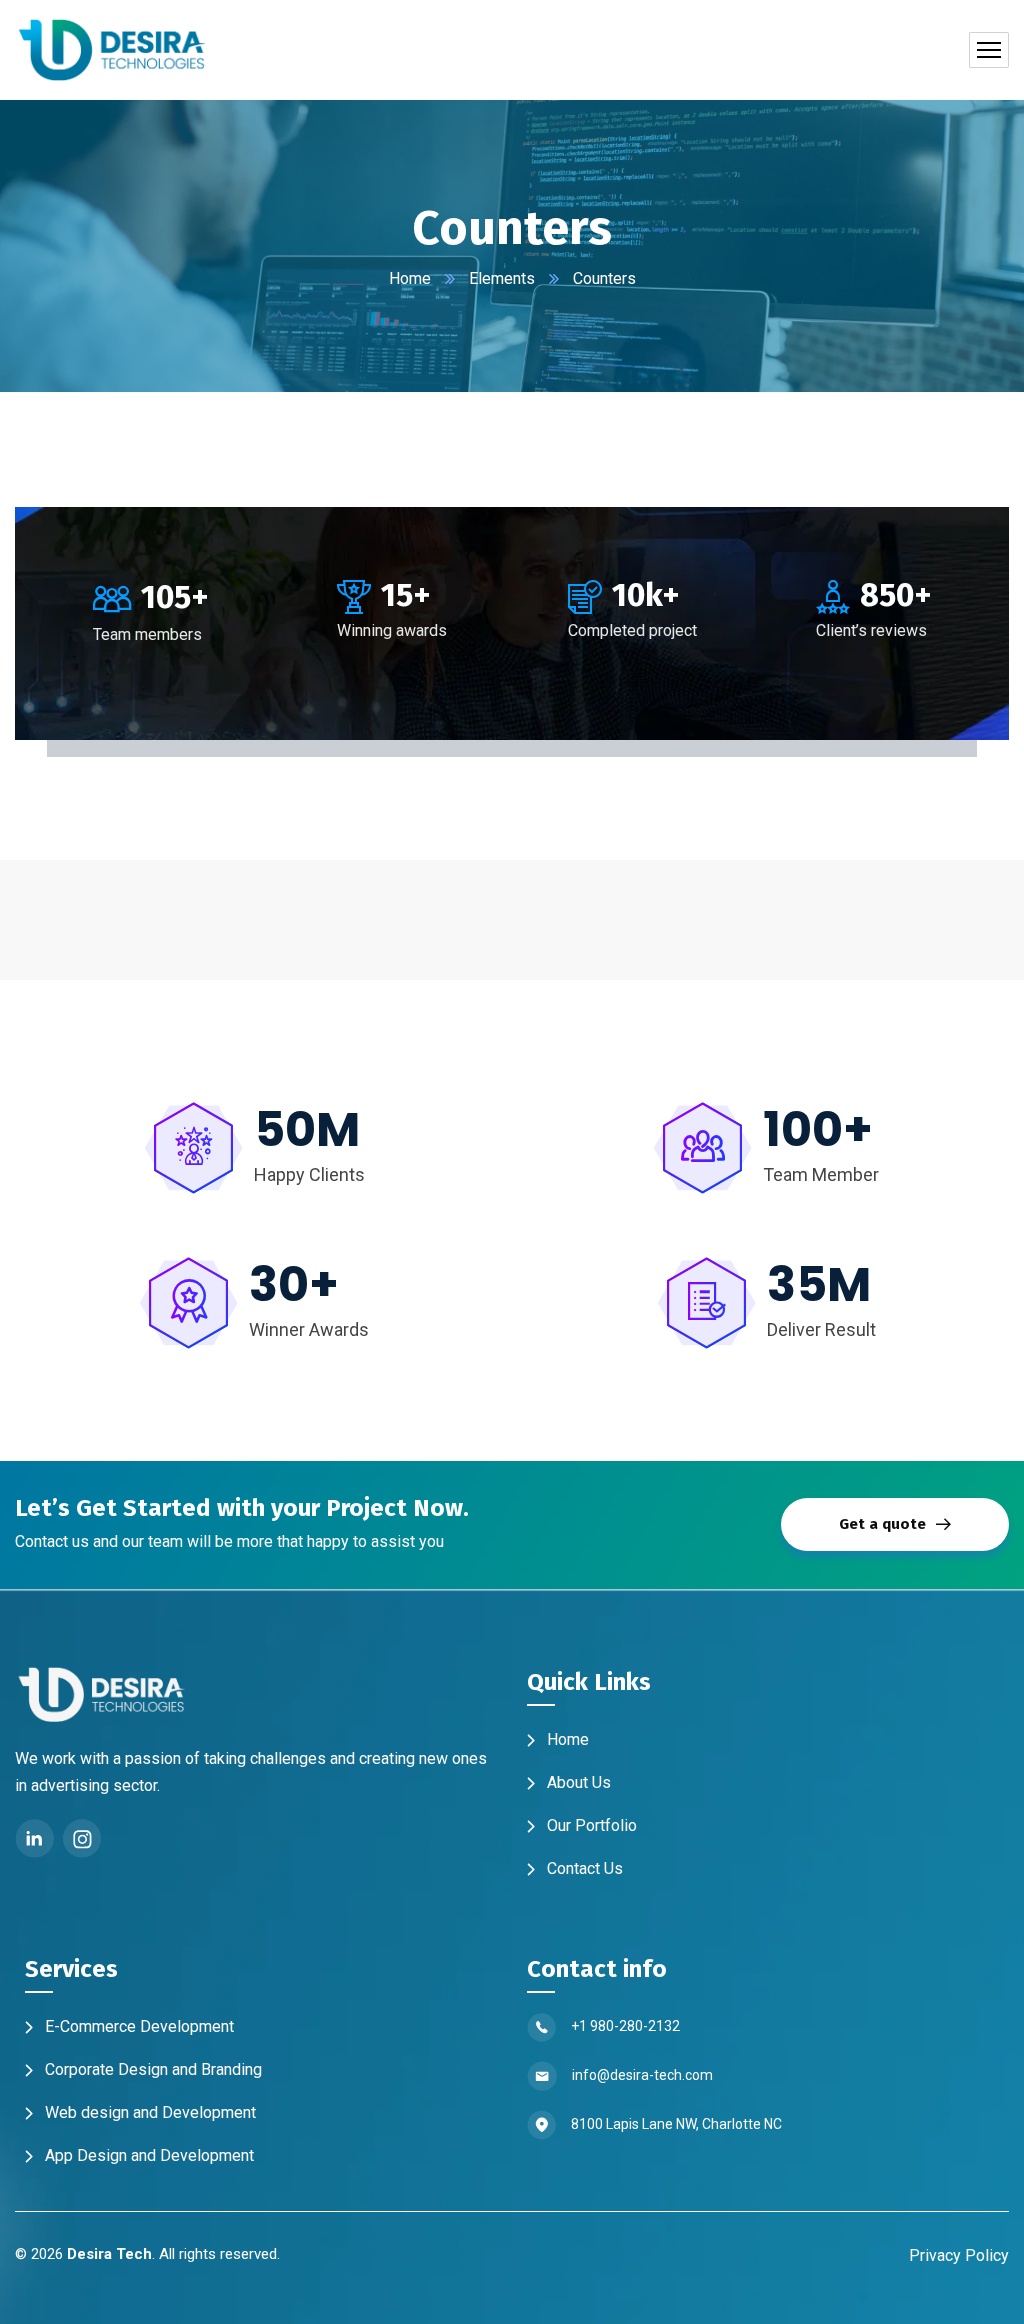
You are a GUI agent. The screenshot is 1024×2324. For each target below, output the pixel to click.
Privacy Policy (959, 2255)
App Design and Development (143, 2155)
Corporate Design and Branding (147, 2069)
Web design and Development (144, 2112)
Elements (502, 278)
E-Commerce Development (133, 2026)
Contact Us (579, 1868)
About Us (573, 1782)
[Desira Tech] (113, 50)
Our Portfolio (586, 1825)
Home (410, 278)
